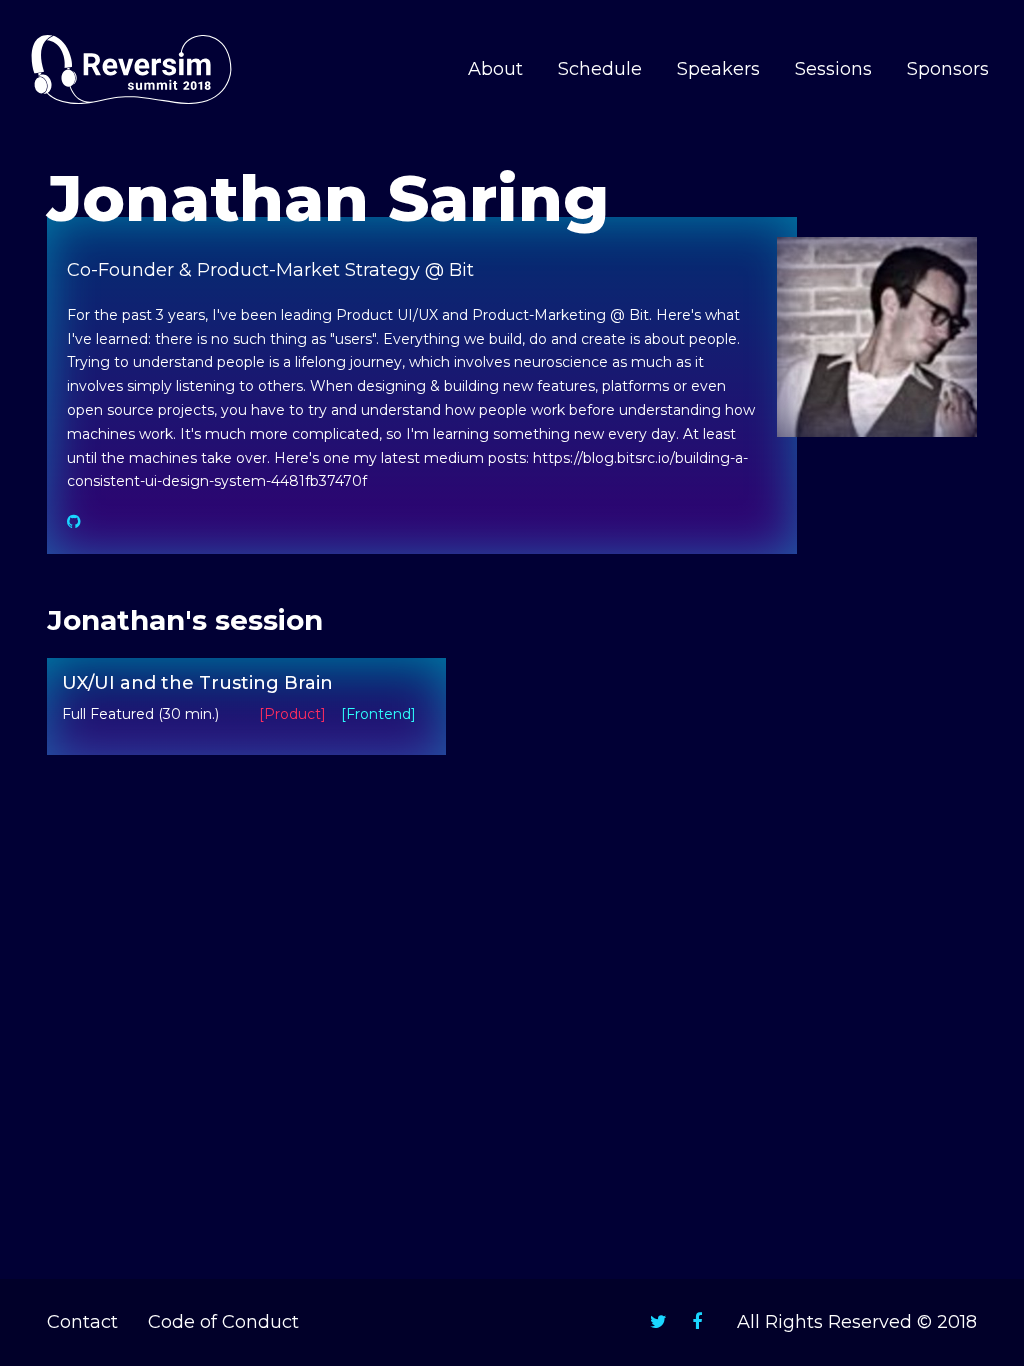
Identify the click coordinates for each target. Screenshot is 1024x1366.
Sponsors (948, 69)
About (495, 69)
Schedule (600, 69)
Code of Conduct (223, 1322)
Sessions (833, 69)
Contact (82, 1322)
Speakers (718, 69)
